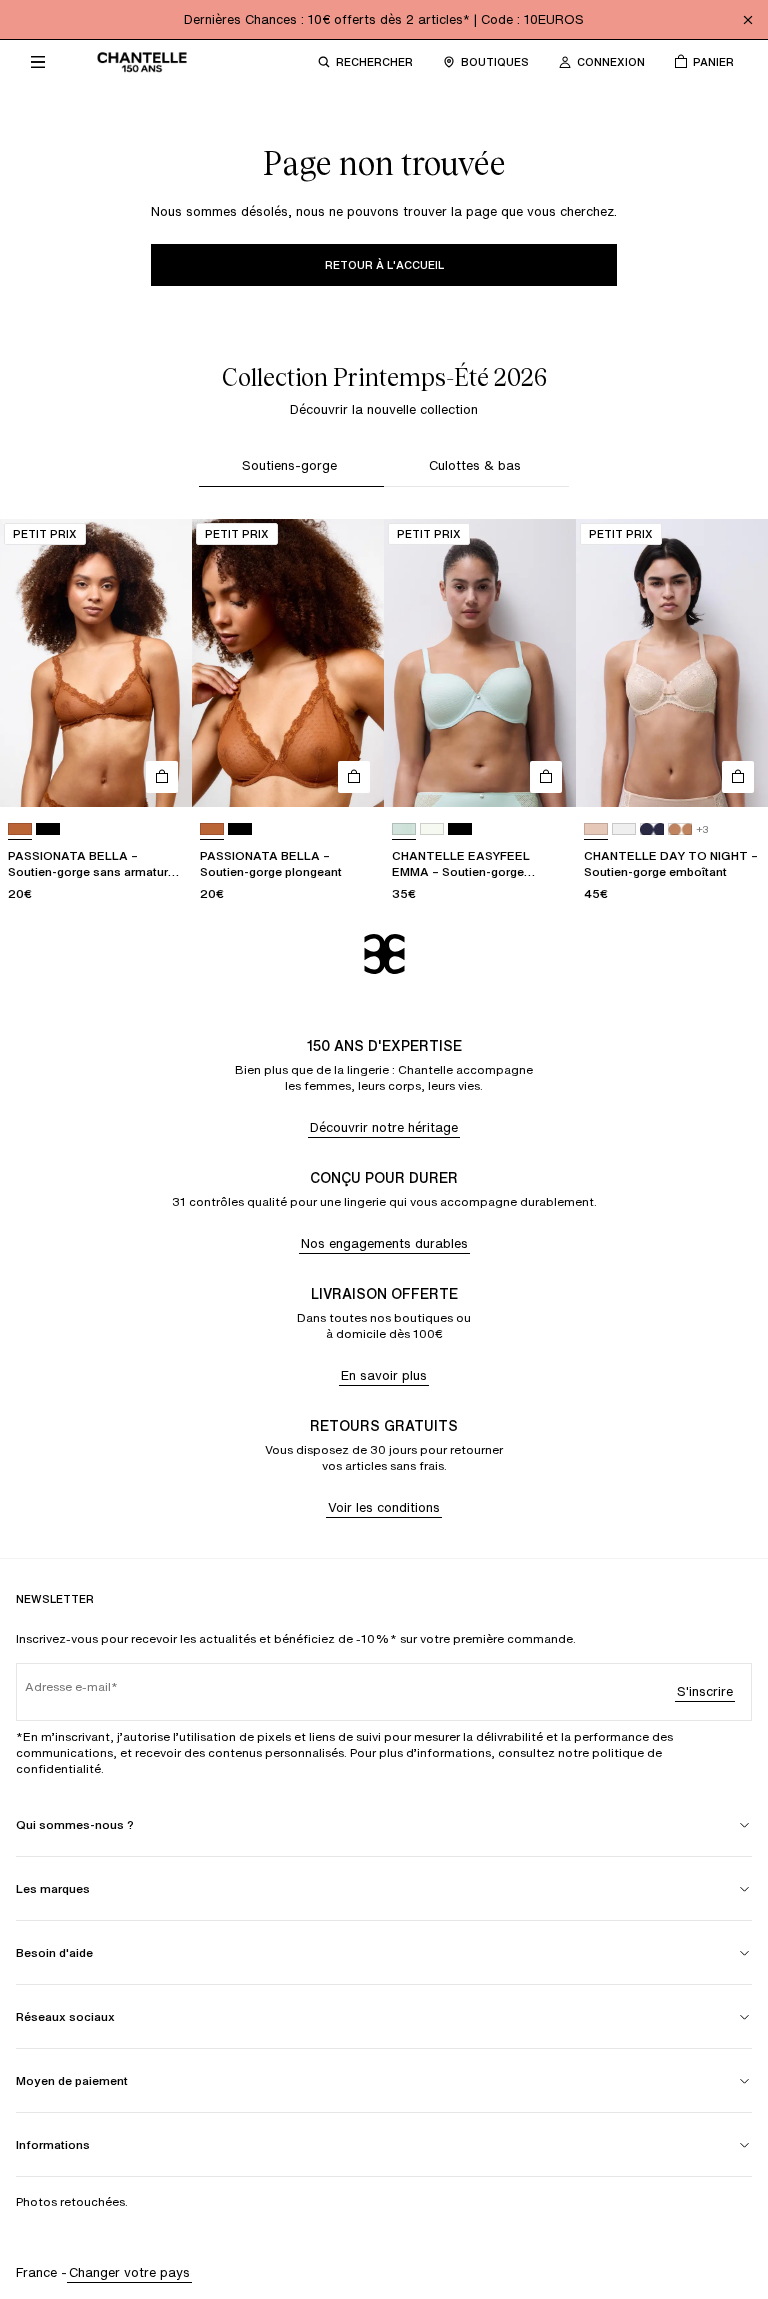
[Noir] (48, 829)
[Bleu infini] (652, 829)
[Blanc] (624, 829)
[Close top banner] (748, 20)
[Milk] (432, 829)
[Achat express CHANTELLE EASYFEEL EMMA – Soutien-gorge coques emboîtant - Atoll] (546, 777)
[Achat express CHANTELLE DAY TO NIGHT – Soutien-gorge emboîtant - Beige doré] (738, 777)
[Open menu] (38, 62)
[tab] (291, 468)
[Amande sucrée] (20, 829)
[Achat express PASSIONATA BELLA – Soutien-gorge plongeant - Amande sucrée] (354, 777)
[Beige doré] (596, 829)
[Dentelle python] (680, 829)
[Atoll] (404, 829)
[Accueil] (142, 62)
